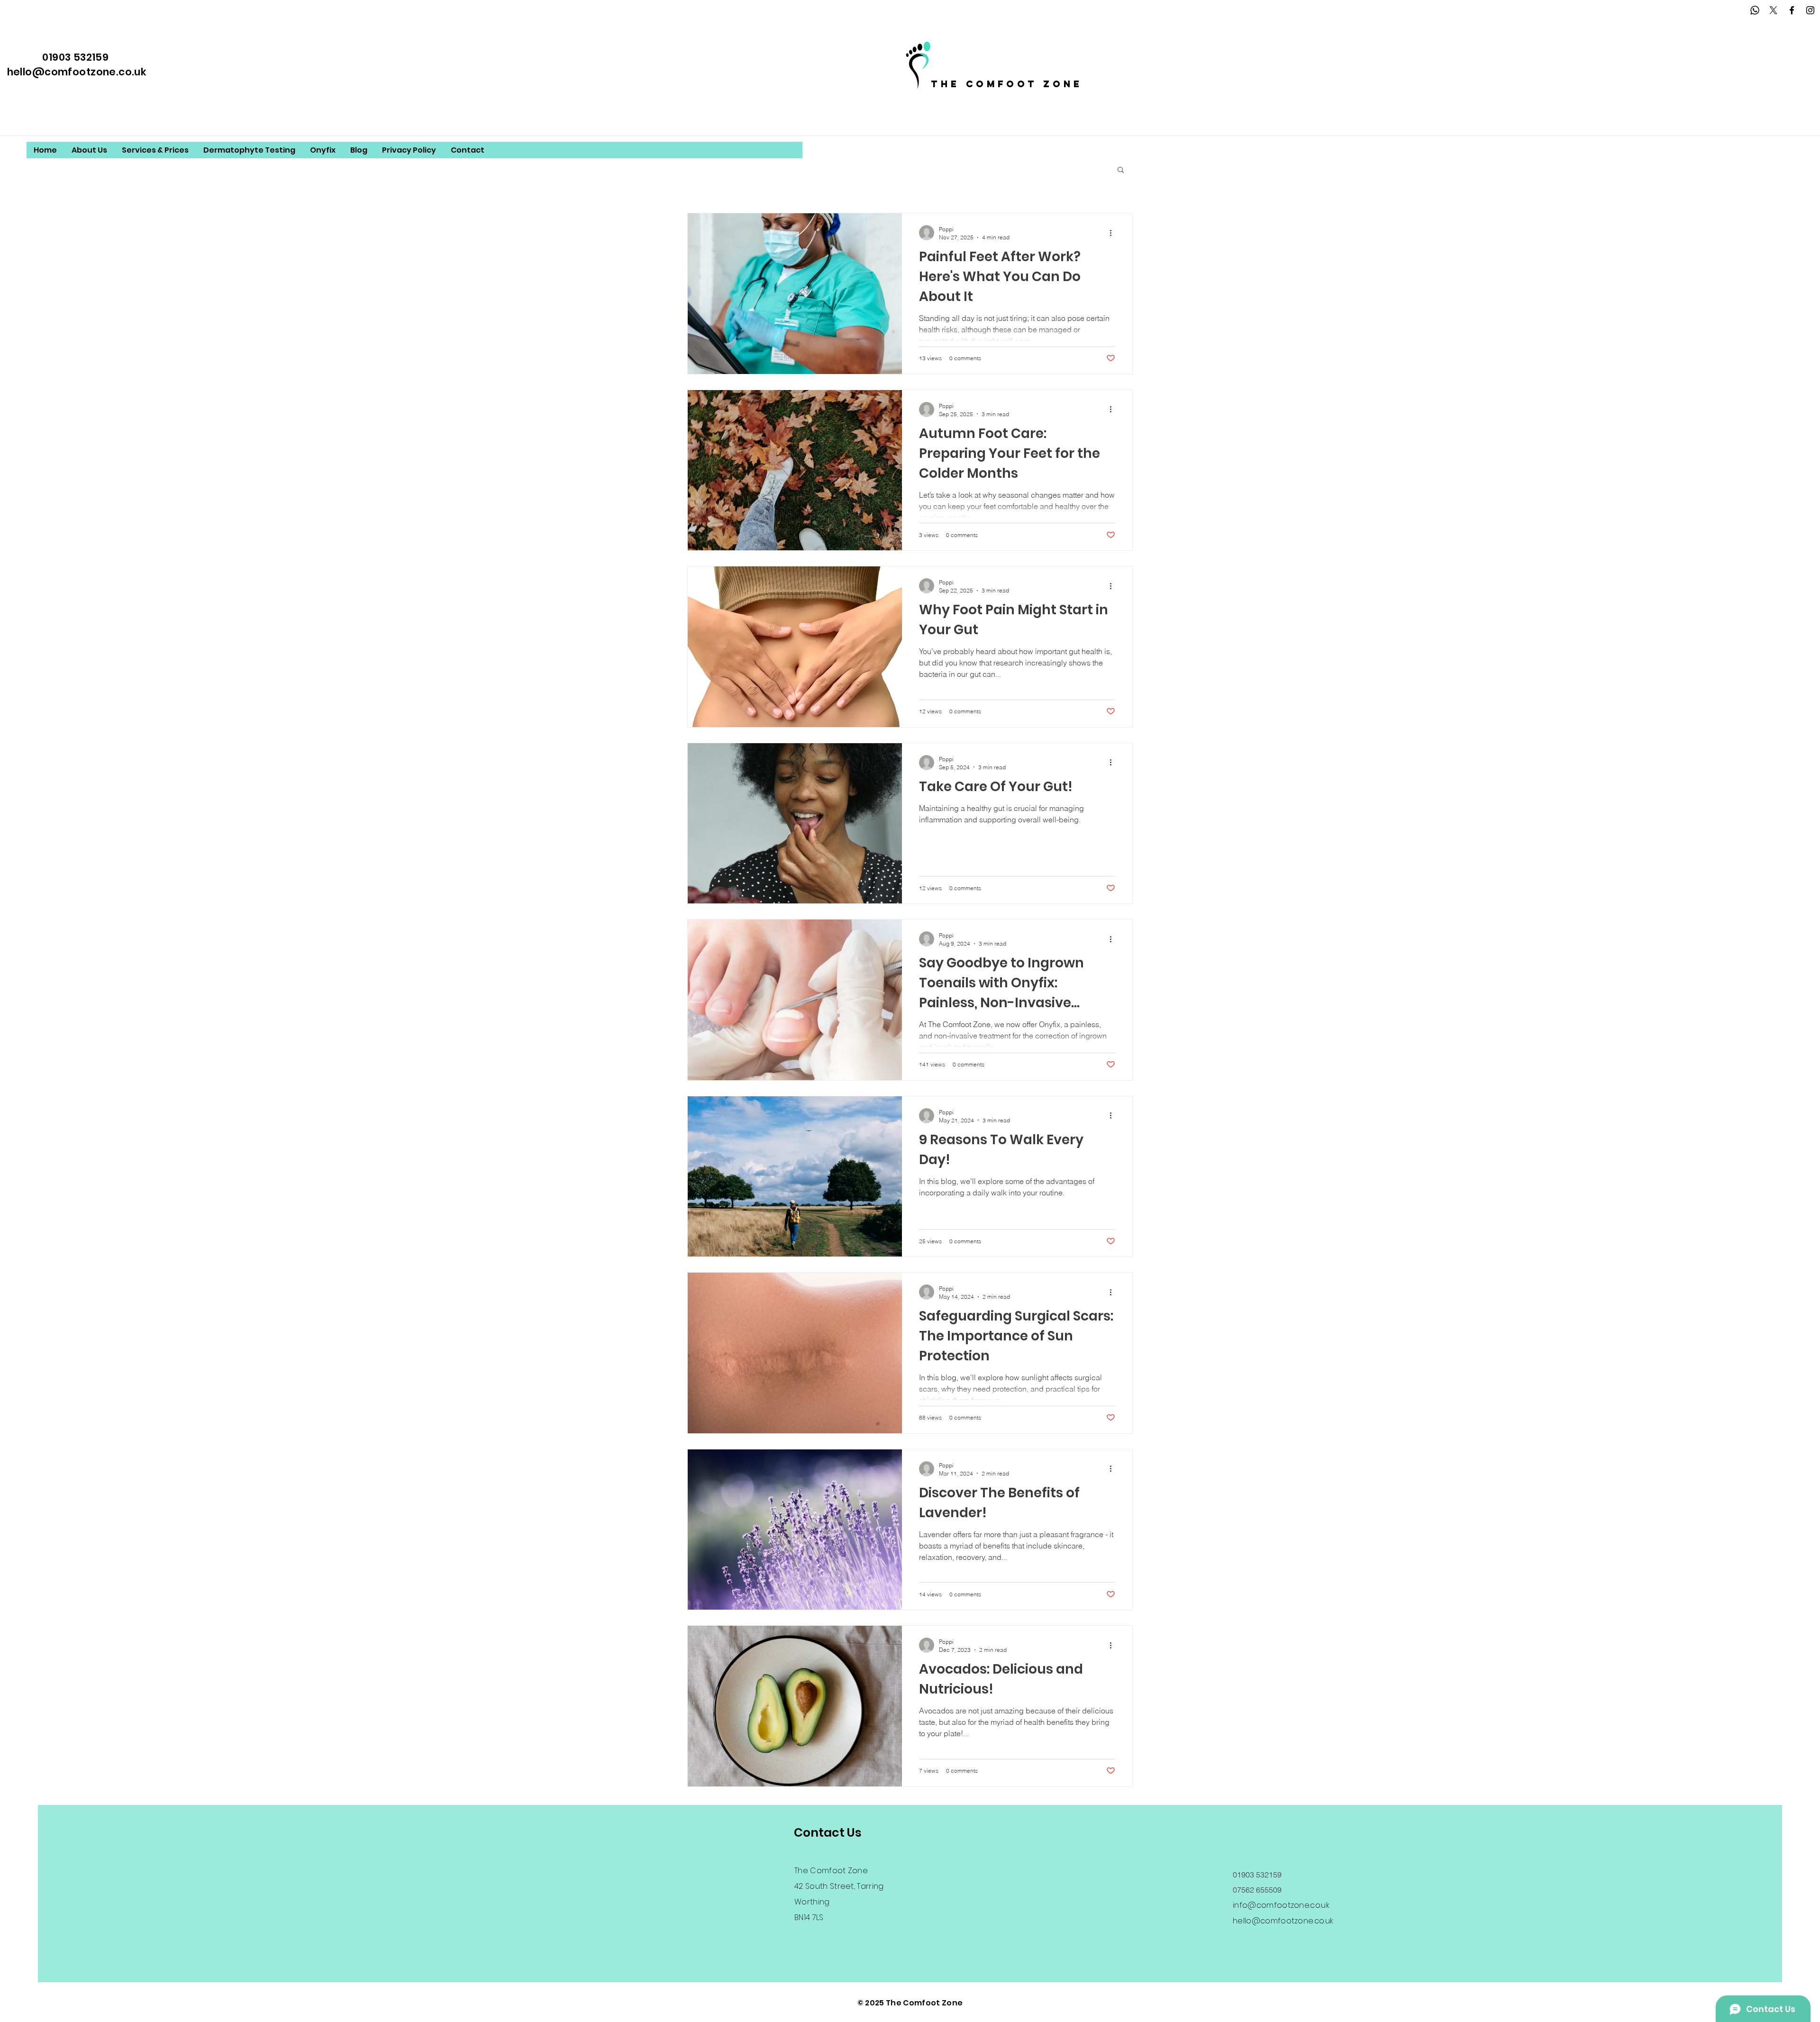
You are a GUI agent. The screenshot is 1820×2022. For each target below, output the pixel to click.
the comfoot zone (1007, 84)
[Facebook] (1792, 10)
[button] (1121, 170)
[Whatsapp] (1755, 10)
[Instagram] (1810, 10)
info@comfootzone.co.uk (1281, 1905)
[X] (1773, 10)
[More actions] (1114, 233)
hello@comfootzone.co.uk (77, 72)
